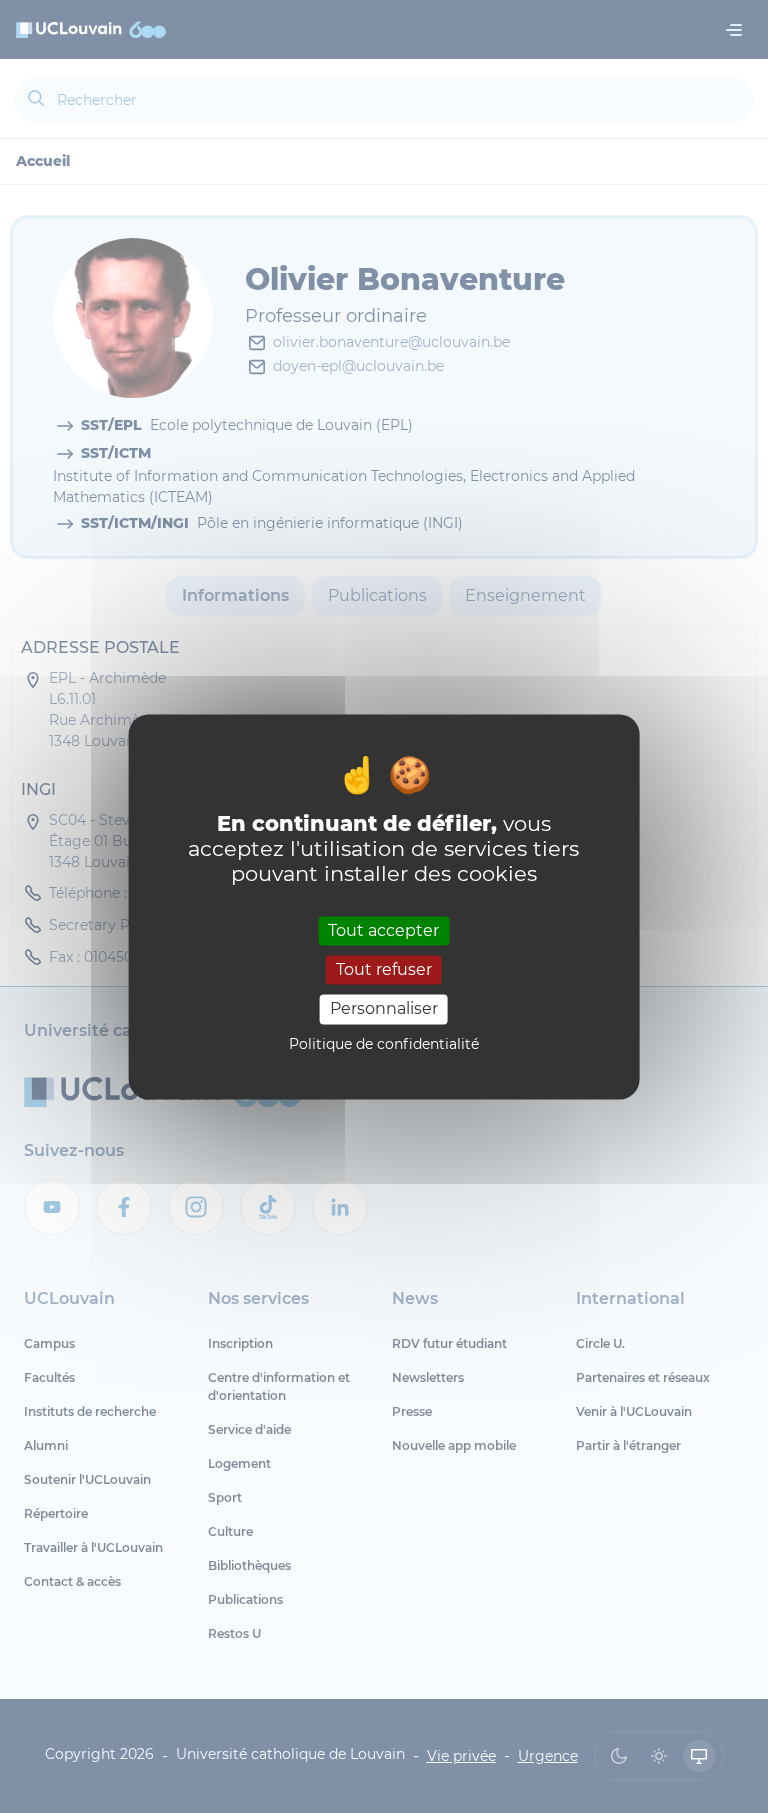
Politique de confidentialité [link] (384, 1044)
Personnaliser (384, 1009)
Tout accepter (383, 930)
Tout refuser (384, 970)
